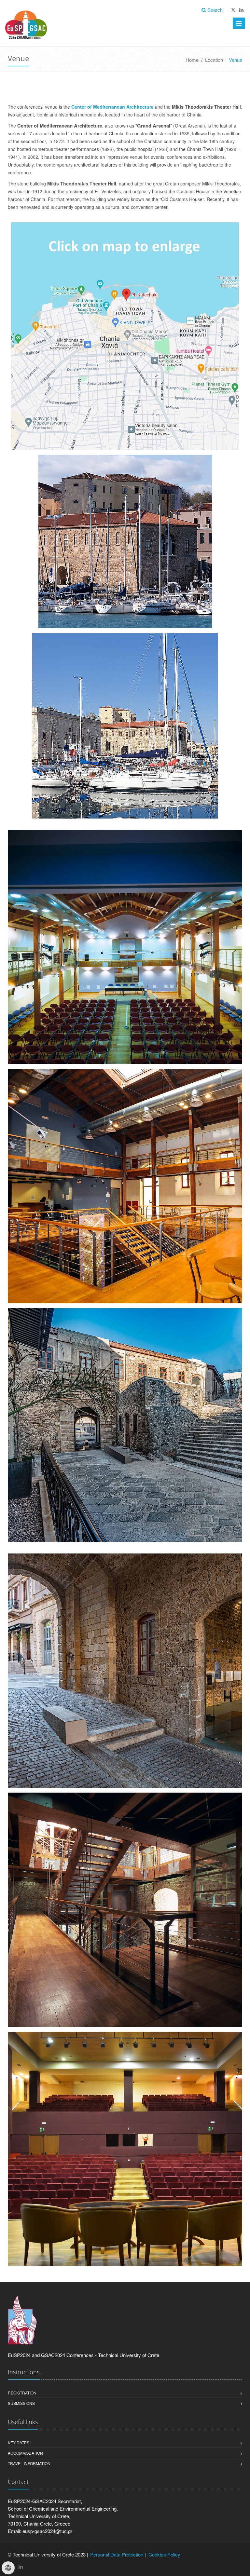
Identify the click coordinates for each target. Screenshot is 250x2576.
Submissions (21, 2403)
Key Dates (19, 2442)
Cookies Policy (164, 2554)
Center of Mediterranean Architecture (112, 107)
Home (192, 60)
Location (214, 60)
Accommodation (25, 2453)
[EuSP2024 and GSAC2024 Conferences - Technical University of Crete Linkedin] (241, 10)
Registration (22, 2393)
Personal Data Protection (117, 2554)
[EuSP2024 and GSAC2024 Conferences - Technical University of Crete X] (233, 10)
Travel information (29, 2463)
